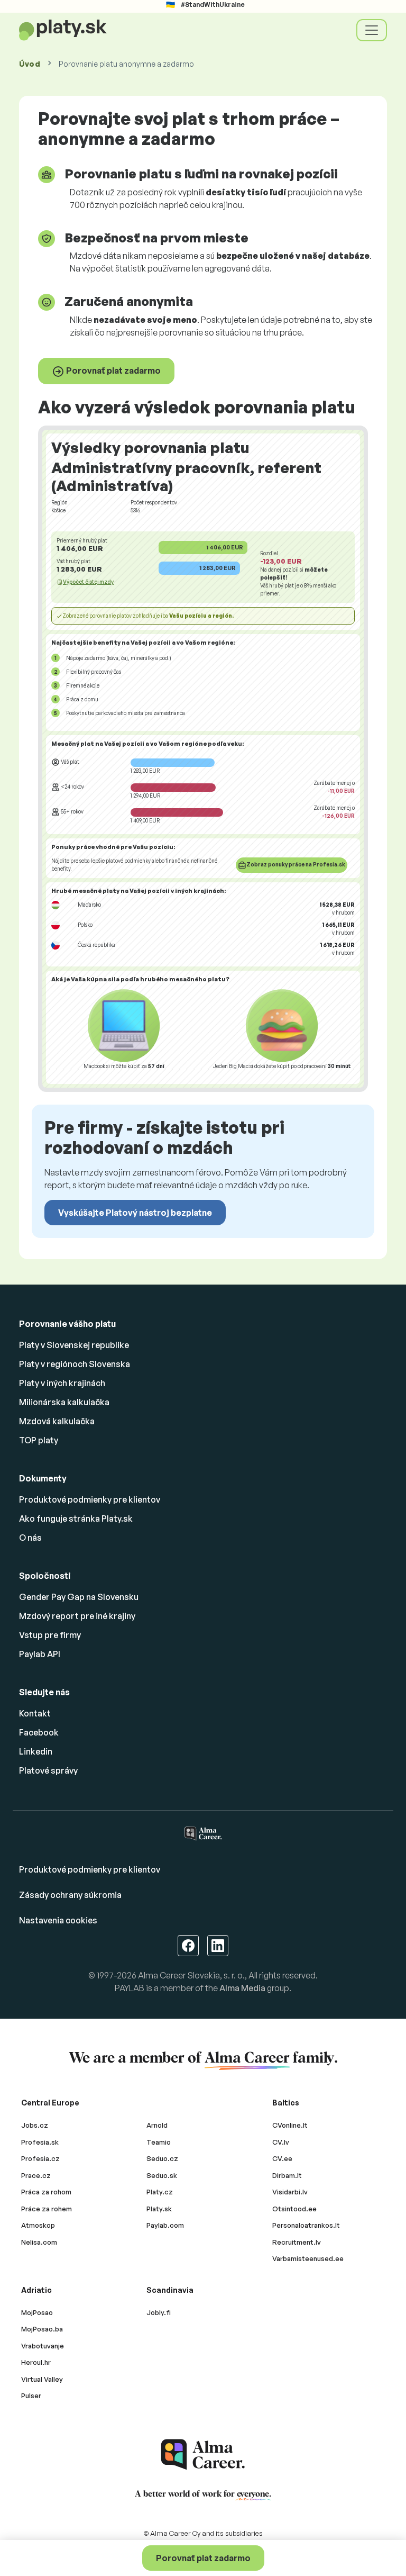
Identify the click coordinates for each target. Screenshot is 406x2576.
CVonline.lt (290, 2125)
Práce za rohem (47, 2209)
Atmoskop (38, 2225)
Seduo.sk (162, 2175)
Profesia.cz (40, 2158)
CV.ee (282, 2158)
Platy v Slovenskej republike (74, 1345)
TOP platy (39, 1440)
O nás (30, 1538)
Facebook (39, 1732)
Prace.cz (36, 2175)
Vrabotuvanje (43, 2346)
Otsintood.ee (294, 2209)
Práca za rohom (46, 2192)
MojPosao (37, 2312)
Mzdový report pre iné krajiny (77, 1616)
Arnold (157, 2125)
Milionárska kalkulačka (64, 1402)
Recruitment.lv (297, 2242)
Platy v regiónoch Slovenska (75, 1364)
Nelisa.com (39, 2242)
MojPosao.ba (42, 2329)
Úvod (30, 64)
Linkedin (36, 1751)
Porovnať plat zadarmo (113, 370)
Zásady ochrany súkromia (70, 1895)
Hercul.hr (36, 2362)
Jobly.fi (159, 2312)
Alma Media (242, 1988)
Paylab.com (165, 2225)
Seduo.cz (162, 2158)
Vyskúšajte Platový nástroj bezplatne (135, 1213)
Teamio (159, 2142)
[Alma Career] (203, 2455)
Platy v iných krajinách (62, 1383)
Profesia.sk (40, 2142)
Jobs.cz (35, 2125)
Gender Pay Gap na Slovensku (79, 1597)
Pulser (31, 2396)
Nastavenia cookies (58, 1920)
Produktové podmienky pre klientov (90, 1499)
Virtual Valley (42, 2379)
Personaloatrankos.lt (306, 2225)
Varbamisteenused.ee (308, 2258)
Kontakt (35, 1713)
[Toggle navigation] (372, 30)
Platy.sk (159, 2209)
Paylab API (40, 1654)
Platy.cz (160, 2192)
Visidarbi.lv (290, 2192)
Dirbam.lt (287, 2175)
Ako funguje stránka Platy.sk (76, 1519)
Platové (48, 1770)
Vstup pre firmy (50, 1635)
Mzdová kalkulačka (57, 1421)
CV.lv (281, 2142)
